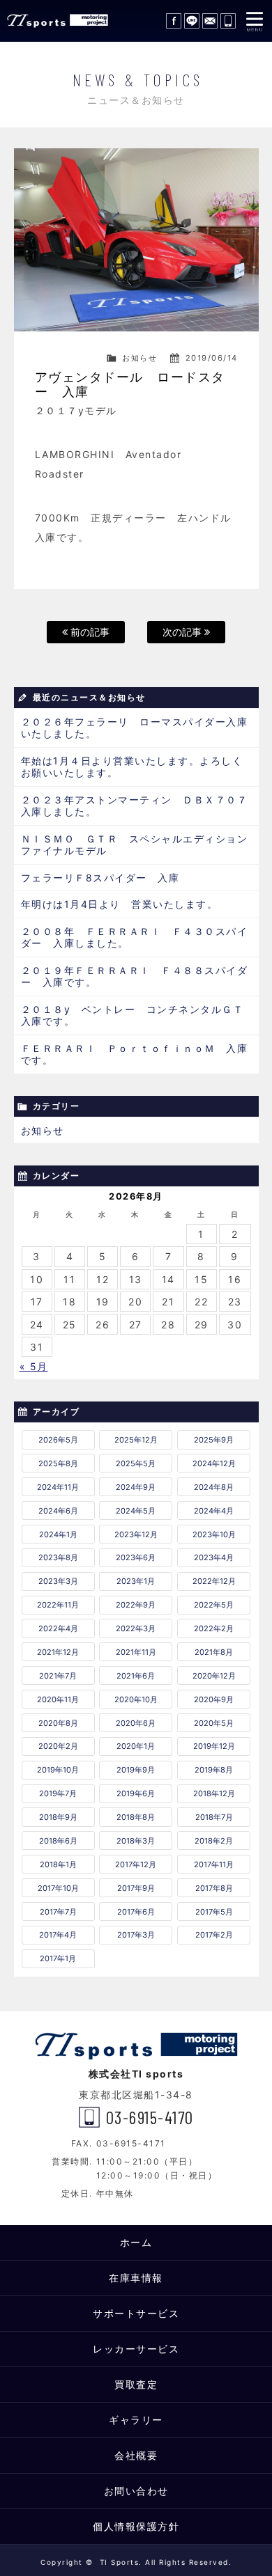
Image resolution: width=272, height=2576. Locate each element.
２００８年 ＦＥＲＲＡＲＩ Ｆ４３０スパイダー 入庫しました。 (135, 937)
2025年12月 (136, 1440)
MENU (255, 21)
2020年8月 (58, 1723)
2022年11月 (58, 1605)
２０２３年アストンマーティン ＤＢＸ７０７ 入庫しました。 (140, 806)
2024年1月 (58, 1534)
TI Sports (56, 21)
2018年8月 (136, 1817)
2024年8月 (214, 1487)
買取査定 (136, 2384)
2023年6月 (136, 1557)
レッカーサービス (136, 2349)
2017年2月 (214, 1935)
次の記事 (183, 632)
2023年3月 (58, 1581)
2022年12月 (214, 1581)
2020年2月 (58, 1746)
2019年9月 (136, 1770)
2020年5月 (214, 1723)
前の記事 (89, 632)
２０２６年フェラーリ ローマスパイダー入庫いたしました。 (135, 728)
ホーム (136, 2242)
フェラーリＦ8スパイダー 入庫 (100, 878)
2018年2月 (214, 1841)
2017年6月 (136, 1912)
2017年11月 (214, 1864)
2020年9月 (214, 1699)
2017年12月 (136, 1864)
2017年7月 (58, 1912)
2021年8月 (214, 1652)
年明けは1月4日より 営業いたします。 (120, 904)
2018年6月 (58, 1841)
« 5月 (34, 1366)
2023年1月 (136, 1581)
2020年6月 (136, 1723)
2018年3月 (136, 1841)
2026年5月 (58, 1440)
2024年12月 (214, 1463)
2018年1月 (58, 1864)
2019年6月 (136, 1793)
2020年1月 (136, 1746)
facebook (174, 21)
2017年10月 (58, 1888)
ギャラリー (136, 2420)
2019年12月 (214, 1746)
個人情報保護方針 (136, 2526)
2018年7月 (214, 1817)
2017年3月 (136, 1935)
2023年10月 (214, 1534)
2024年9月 (136, 1487)
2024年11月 (58, 1487)
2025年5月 (136, 1463)
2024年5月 (136, 1511)
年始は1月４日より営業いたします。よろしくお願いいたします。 (132, 767)
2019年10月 (58, 1770)
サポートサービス (136, 2313)
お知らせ (139, 358)
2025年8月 (58, 1463)
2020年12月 (214, 1676)
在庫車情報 (136, 2278)
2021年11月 (136, 1652)
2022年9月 (136, 1605)
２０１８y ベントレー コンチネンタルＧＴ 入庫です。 (138, 1015)
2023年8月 (58, 1557)
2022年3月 (136, 1628)
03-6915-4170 (228, 21)
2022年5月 (214, 1605)
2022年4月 (58, 1628)
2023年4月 (214, 1557)
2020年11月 (58, 1699)
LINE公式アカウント (192, 21)
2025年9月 (214, 1440)
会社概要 (136, 2455)
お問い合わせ (210, 21)
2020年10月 (136, 1699)
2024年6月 (58, 1511)
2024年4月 (214, 1511)
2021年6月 (136, 1676)
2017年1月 (58, 1958)
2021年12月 (58, 1652)
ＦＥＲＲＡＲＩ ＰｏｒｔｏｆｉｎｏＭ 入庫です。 (135, 1054)
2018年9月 (58, 1817)
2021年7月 (58, 1676)
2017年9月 (136, 1888)
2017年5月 (214, 1912)
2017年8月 (214, 1888)
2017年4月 (58, 1935)
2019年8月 (214, 1770)
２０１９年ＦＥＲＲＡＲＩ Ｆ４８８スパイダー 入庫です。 (135, 976)
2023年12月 (136, 1534)
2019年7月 (58, 1793)
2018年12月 (214, 1793)
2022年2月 (214, 1628)
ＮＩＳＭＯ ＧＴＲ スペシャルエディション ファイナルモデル (140, 845)
